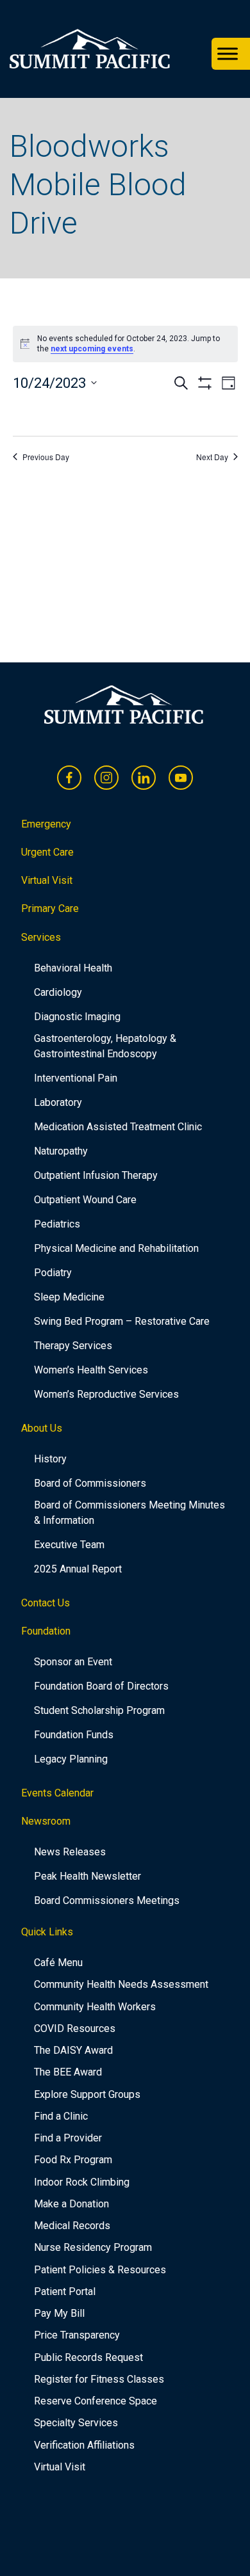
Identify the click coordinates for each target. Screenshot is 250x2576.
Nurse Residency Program (93, 2247)
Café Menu (58, 1963)
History (50, 1459)
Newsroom (46, 1821)
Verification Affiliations (84, 2445)
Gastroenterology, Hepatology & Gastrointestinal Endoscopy (105, 1046)
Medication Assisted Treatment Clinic (118, 1127)
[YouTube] (181, 778)
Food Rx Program (73, 2160)
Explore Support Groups (87, 2094)
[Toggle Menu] (228, 54)
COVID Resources (75, 2028)
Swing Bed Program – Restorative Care (122, 1321)
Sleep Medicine (69, 1297)
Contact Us (46, 1603)
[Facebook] (69, 778)
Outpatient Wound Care (85, 1200)
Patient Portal (65, 2292)
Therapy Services (73, 1346)
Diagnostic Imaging (77, 1017)
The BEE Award (68, 2072)
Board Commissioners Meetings (107, 1900)
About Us (42, 1428)
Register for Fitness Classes (99, 2379)
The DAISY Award (73, 2050)
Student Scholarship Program (99, 1710)
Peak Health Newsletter (88, 1876)
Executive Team (69, 1545)
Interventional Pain (76, 1078)
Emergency (46, 824)
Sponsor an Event (73, 1662)
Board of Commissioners (90, 1483)
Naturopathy (61, 1151)
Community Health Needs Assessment (121, 1984)
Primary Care (50, 908)
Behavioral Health (73, 968)
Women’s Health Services (91, 1370)
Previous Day (46, 457)
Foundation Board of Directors (101, 1686)
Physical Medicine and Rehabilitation (116, 1248)
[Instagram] (106, 778)
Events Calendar (57, 1793)
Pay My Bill (59, 2313)
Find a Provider (68, 2138)
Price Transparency (77, 2335)
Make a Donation (71, 2204)
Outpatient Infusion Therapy (96, 1175)
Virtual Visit (47, 880)
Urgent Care (47, 852)
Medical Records (72, 2226)
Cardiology (58, 992)
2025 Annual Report (78, 1569)
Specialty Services (76, 2423)
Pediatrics (57, 1224)
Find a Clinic (61, 2116)
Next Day (212, 457)
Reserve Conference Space (96, 2401)
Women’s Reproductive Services (106, 1394)
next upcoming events (92, 349)
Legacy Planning (71, 1759)
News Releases (70, 1852)
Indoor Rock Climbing (82, 2182)
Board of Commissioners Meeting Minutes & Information (129, 1513)
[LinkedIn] (144, 778)
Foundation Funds (74, 1735)
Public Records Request (88, 2357)
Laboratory (58, 1102)
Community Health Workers (95, 2007)
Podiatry (53, 1273)
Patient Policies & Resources (100, 2270)
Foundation (46, 1631)
